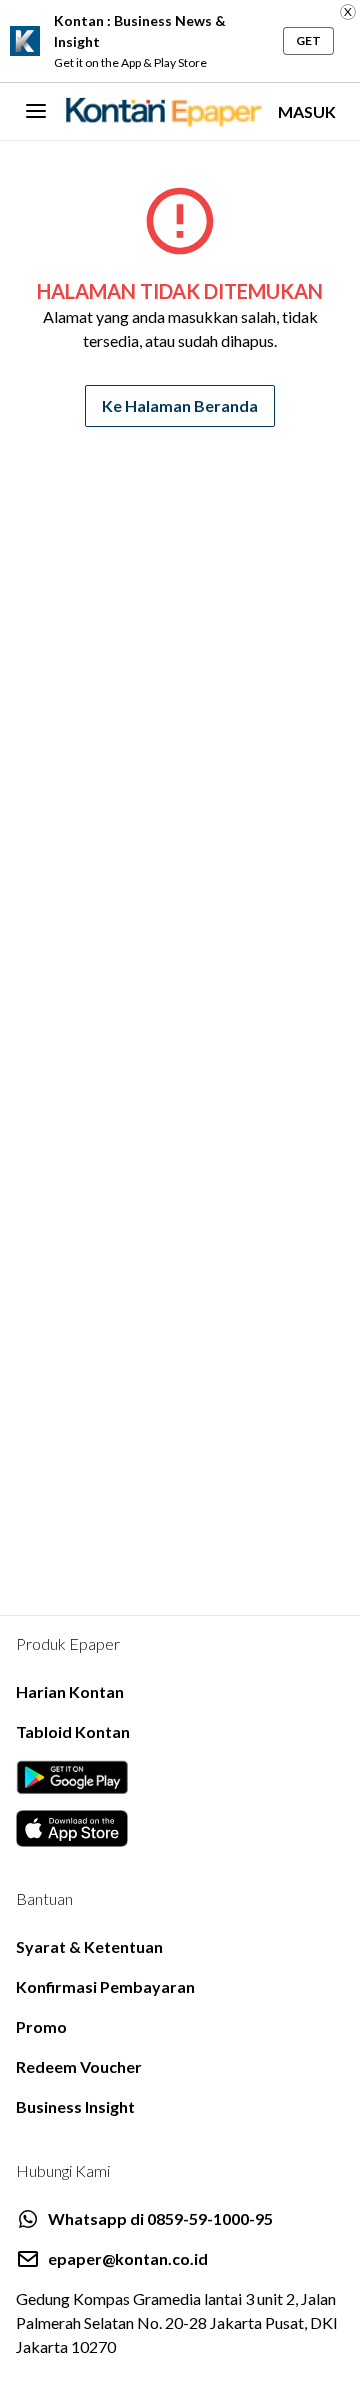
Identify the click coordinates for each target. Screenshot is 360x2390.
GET (308, 40)
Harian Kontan (70, 1691)
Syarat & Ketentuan (89, 1946)
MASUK (307, 111)
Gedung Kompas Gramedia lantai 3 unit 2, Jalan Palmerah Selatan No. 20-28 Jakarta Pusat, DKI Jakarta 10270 (177, 2322)
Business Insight (75, 2106)
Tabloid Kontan (73, 1731)
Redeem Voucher (79, 2066)
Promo (41, 2026)
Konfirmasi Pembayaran (105, 1986)
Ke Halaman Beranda (180, 405)
